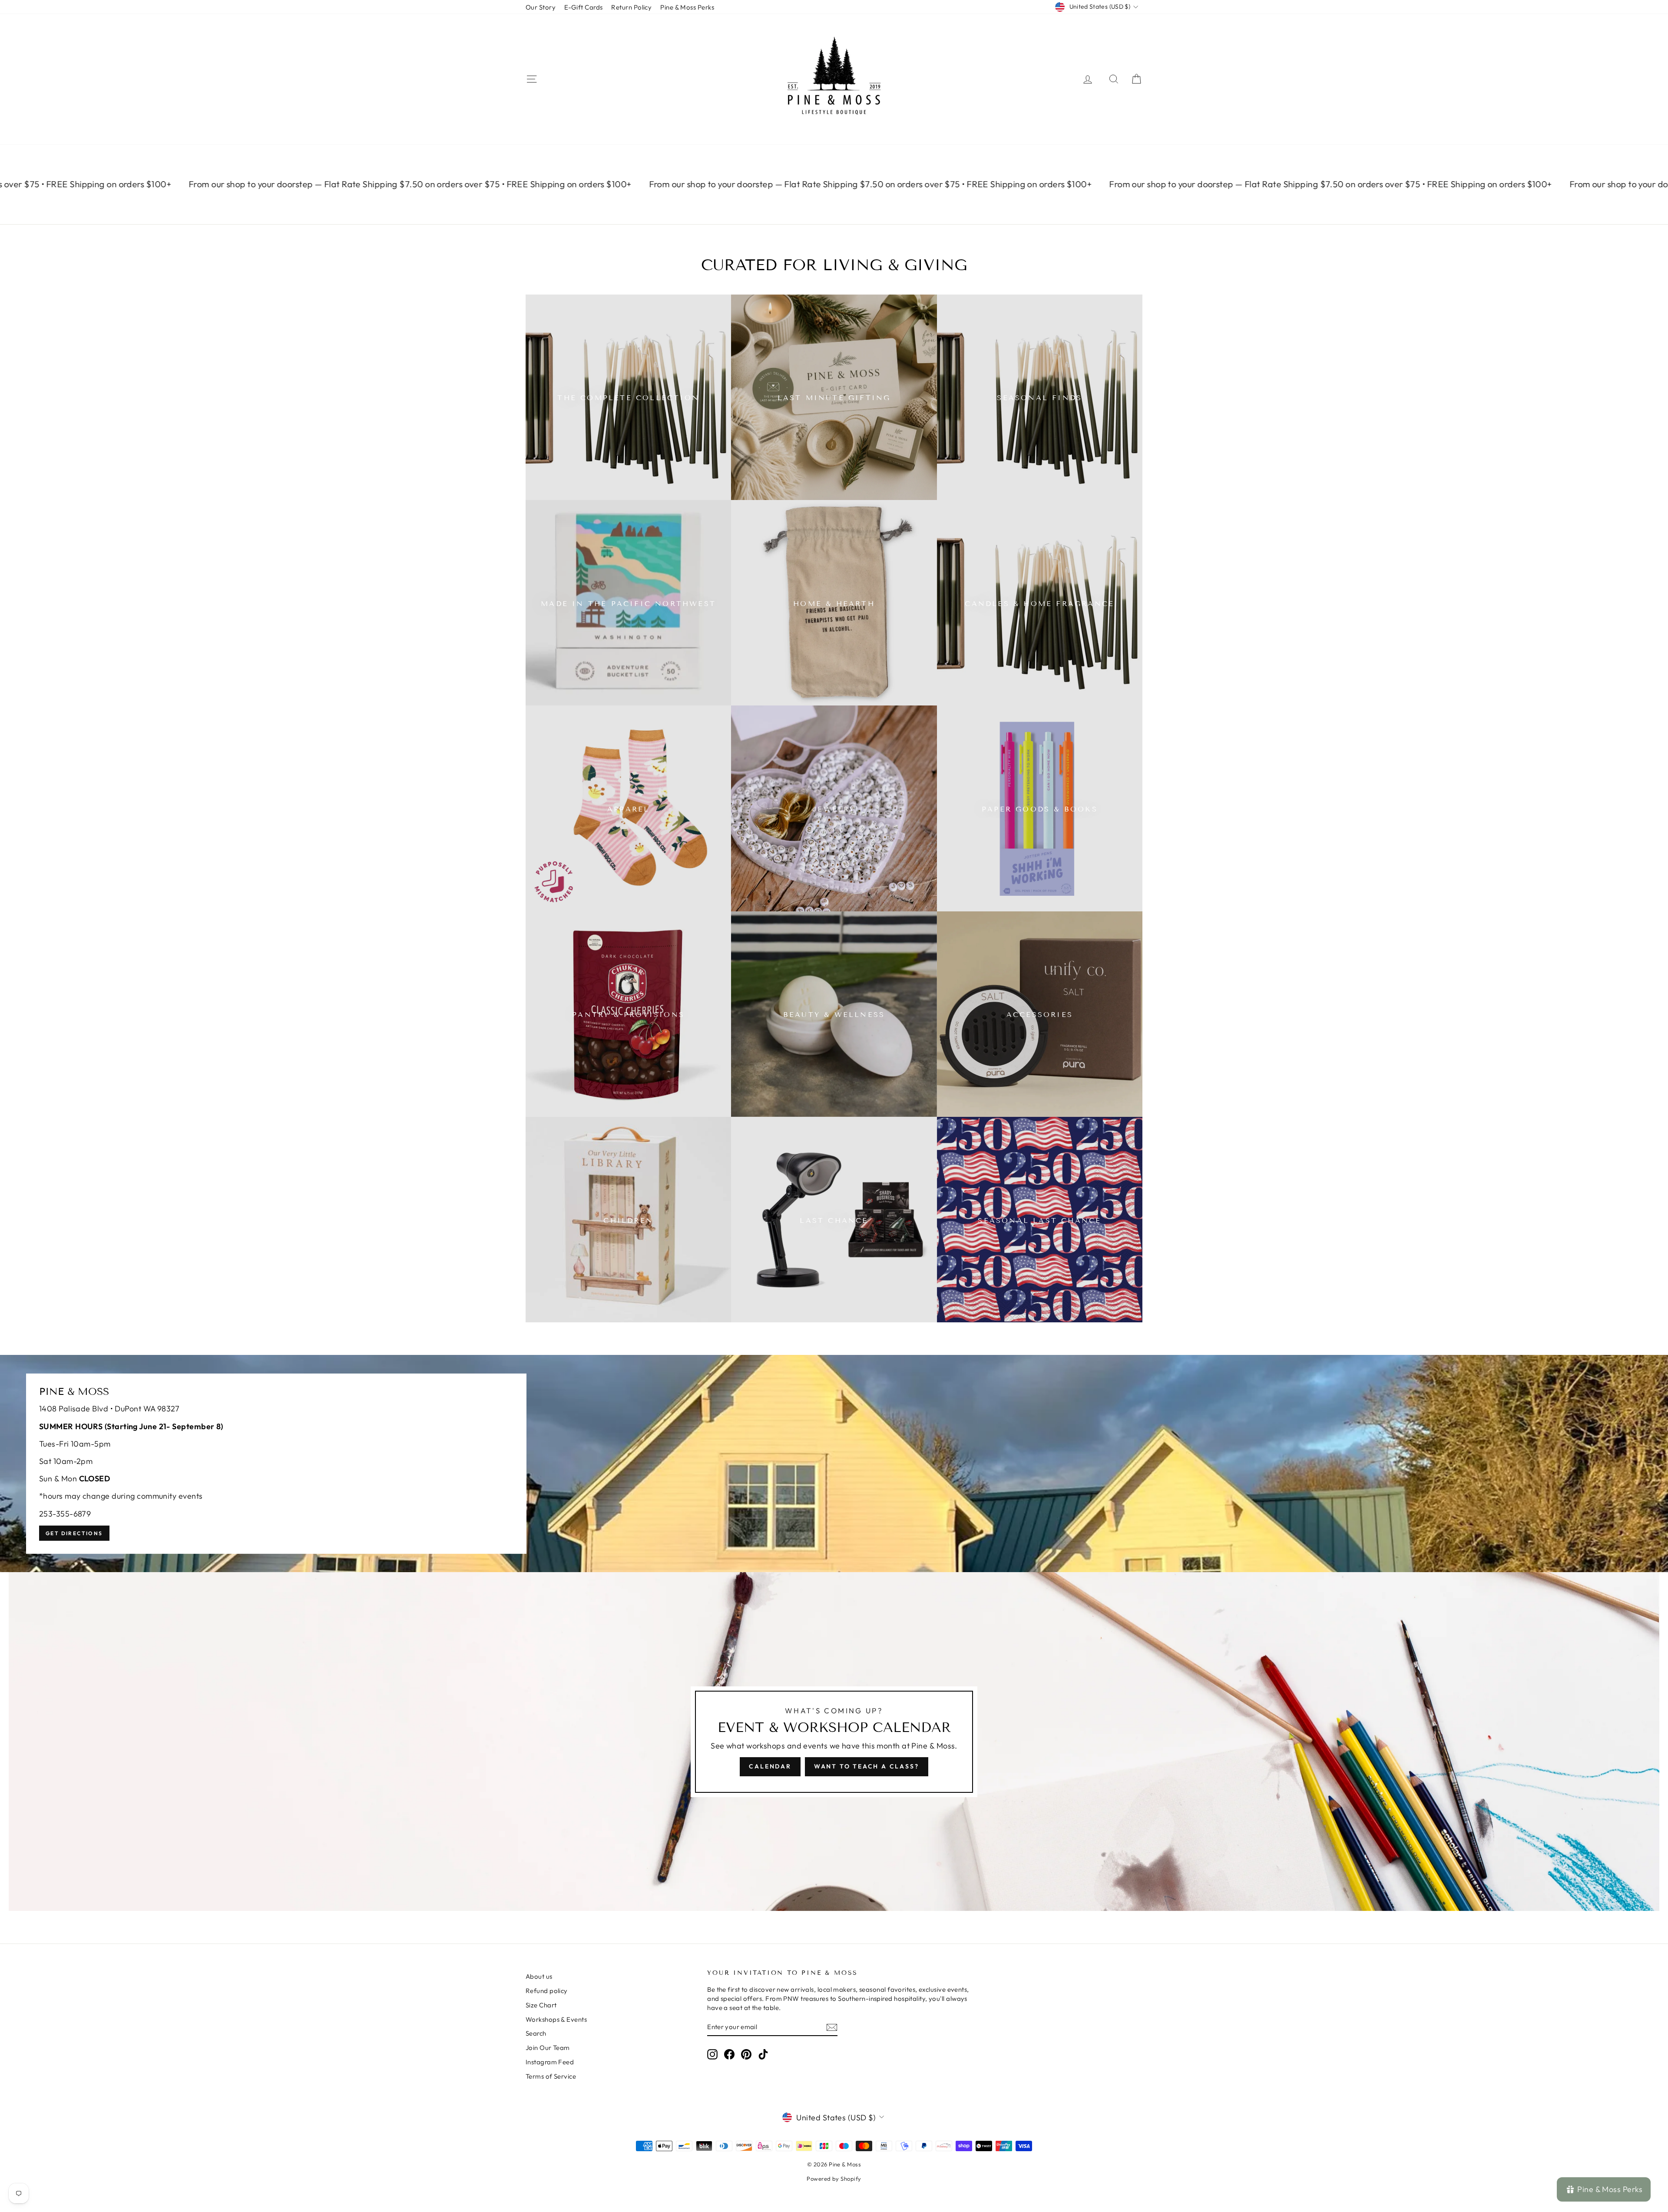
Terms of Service (551, 2076)
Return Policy (631, 7)
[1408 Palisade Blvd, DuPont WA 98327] (834, 1464)
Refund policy (547, 1991)
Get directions (74, 1533)
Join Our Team (548, 2048)
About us (539, 1976)
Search (536, 2033)
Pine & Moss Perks (687, 7)
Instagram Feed (550, 2062)
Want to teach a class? (867, 1766)
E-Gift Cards (583, 7)
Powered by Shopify (834, 2179)
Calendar (770, 1766)
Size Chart (541, 2005)
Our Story (541, 7)
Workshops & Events (556, 2019)
